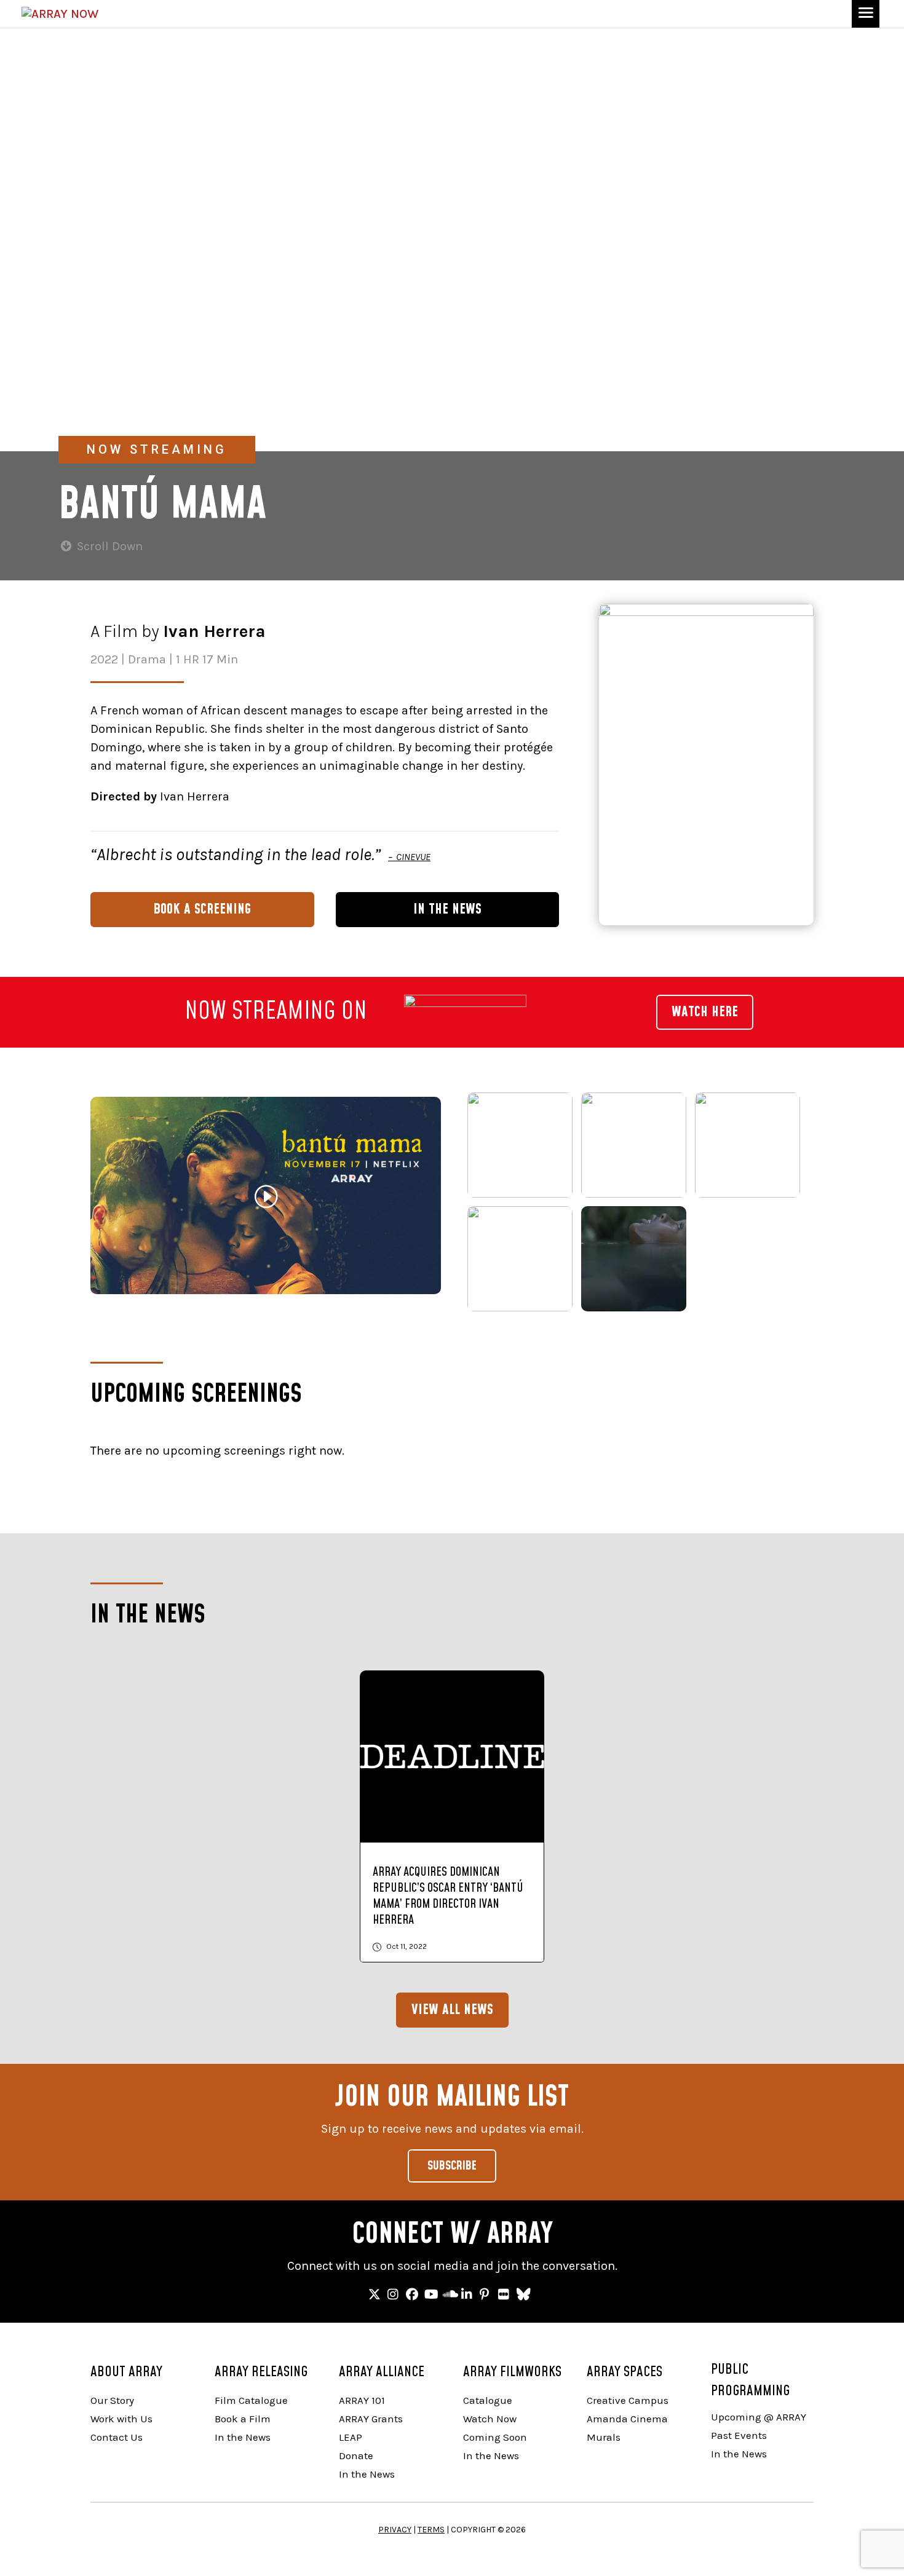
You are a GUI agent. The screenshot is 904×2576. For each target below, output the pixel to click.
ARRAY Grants (371, 2419)
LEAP (351, 2437)
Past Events (739, 2435)
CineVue (412, 857)
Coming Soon (495, 2437)
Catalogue (488, 2400)
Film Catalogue (251, 2400)
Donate (356, 2455)
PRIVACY (395, 2530)
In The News (447, 909)
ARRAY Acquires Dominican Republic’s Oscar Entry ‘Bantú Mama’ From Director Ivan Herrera (448, 1896)
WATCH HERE (705, 1012)
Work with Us (121, 2419)
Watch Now (490, 2419)
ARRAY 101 (362, 2400)
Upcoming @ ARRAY (759, 2417)
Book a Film (243, 2419)
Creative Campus (628, 2400)
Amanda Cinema (627, 2419)
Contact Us (117, 2437)
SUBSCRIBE (452, 2166)
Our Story (112, 2400)
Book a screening (202, 909)
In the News (243, 2437)
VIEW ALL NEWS (452, 2010)
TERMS (431, 2530)
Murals (604, 2437)
